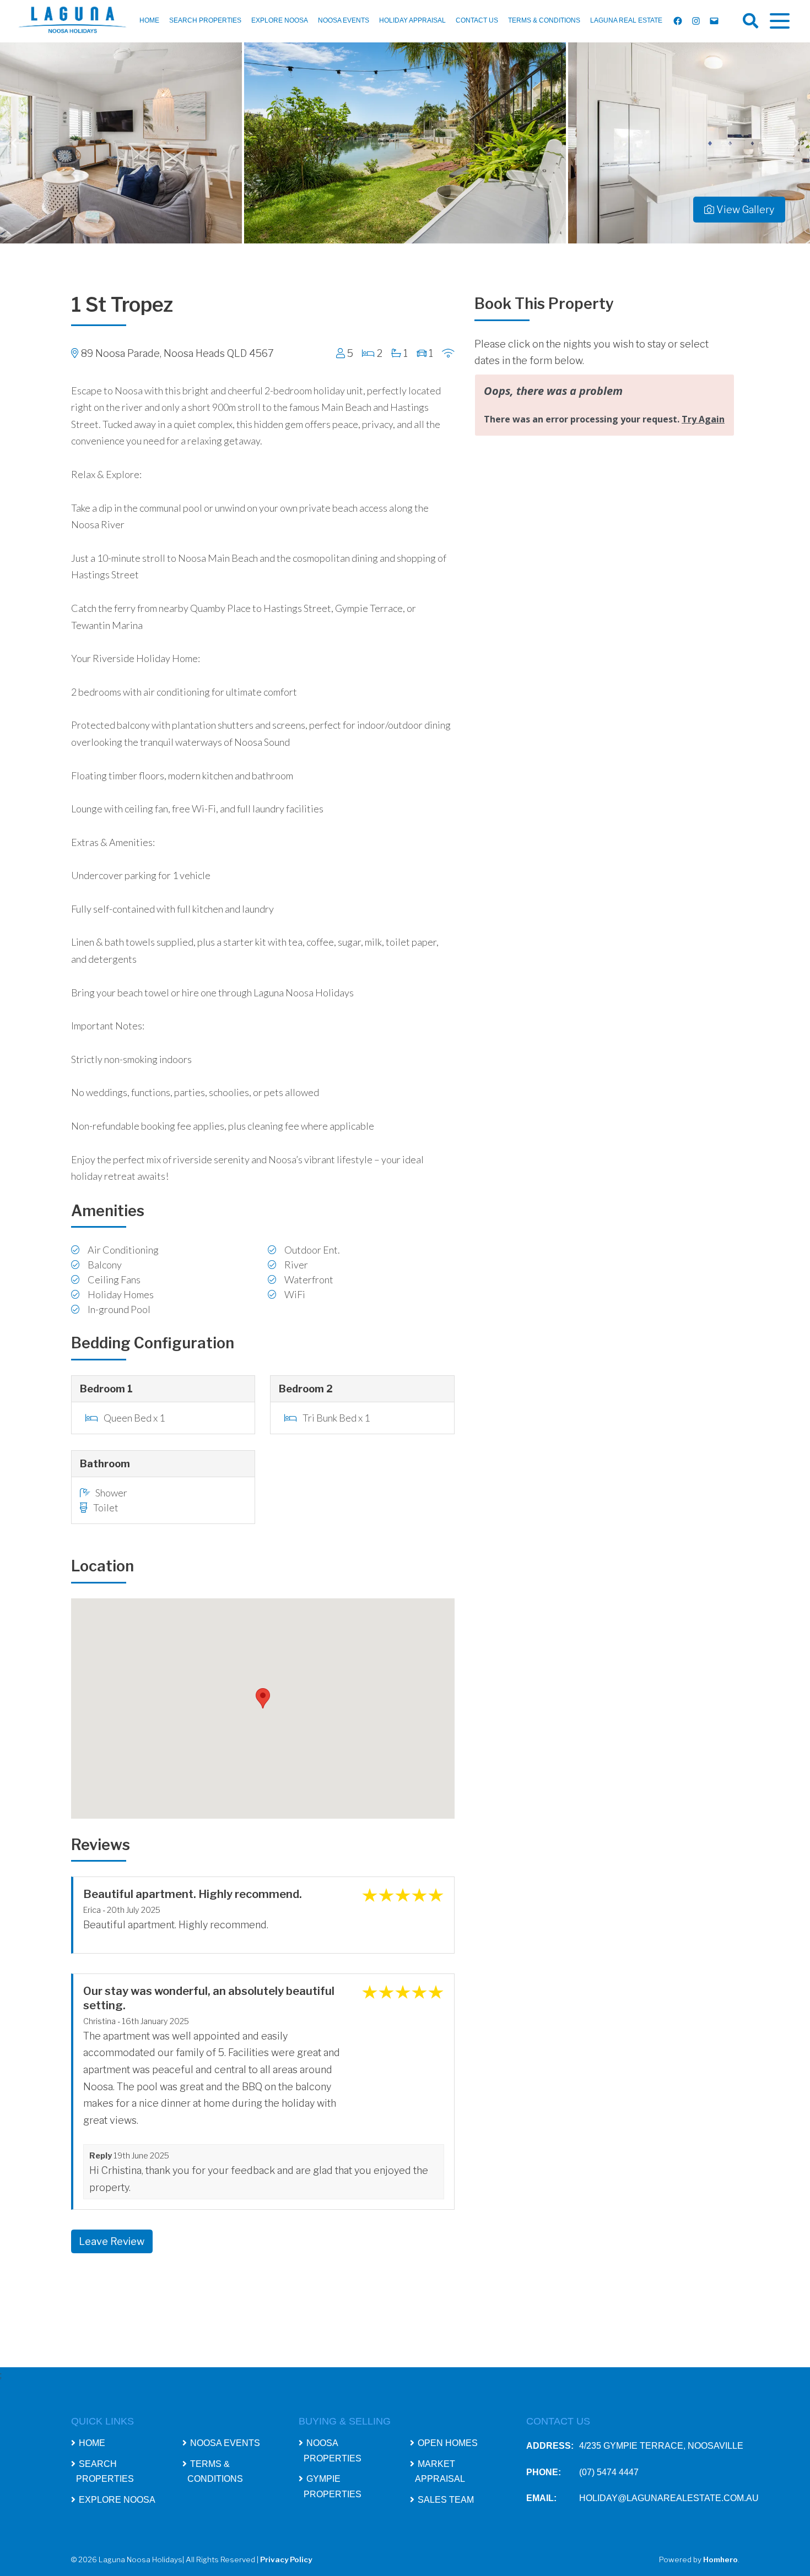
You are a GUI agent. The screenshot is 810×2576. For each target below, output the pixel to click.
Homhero (720, 2559)
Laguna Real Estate (626, 20)
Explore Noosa (280, 20)
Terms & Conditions (544, 20)
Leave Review (112, 2241)
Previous (14, 143)
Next (796, 143)
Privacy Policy (286, 2559)
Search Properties (205, 20)
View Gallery (744, 210)
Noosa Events (344, 20)
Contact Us (477, 20)
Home (149, 20)
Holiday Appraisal (412, 20)
